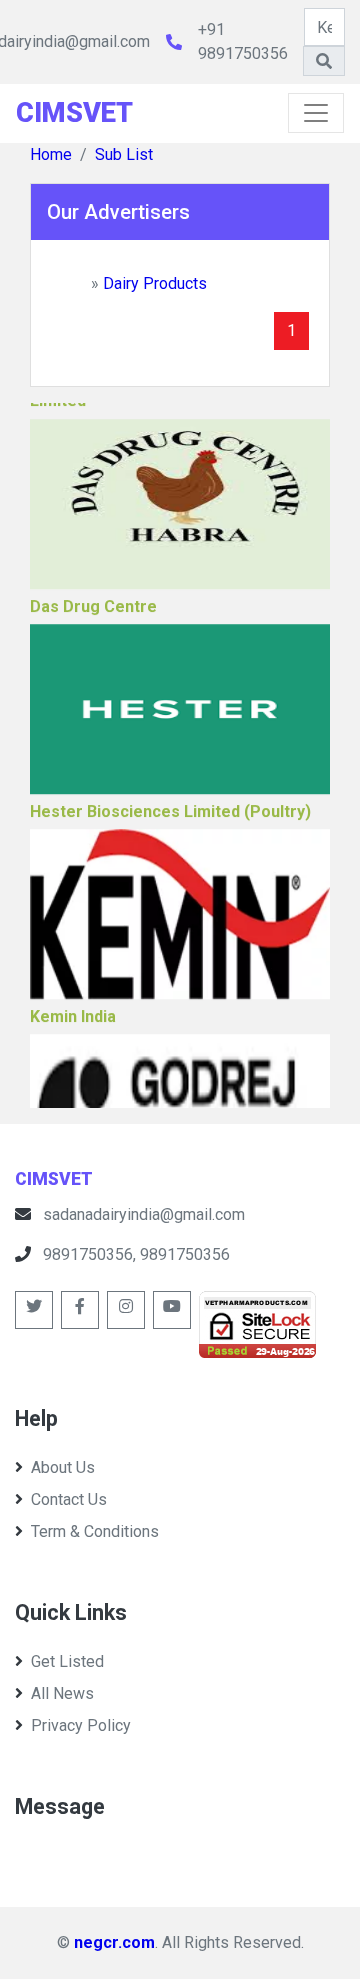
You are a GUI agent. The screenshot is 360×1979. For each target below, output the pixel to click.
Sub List (124, 154)
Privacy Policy (81, 1725)
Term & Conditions (95, 1531)
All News (62, 1693)
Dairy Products (155, 283)
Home (51, 154)
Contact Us (69, 1499)
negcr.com (114, 1942)
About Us (63, 1467)
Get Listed (67, 1661)
